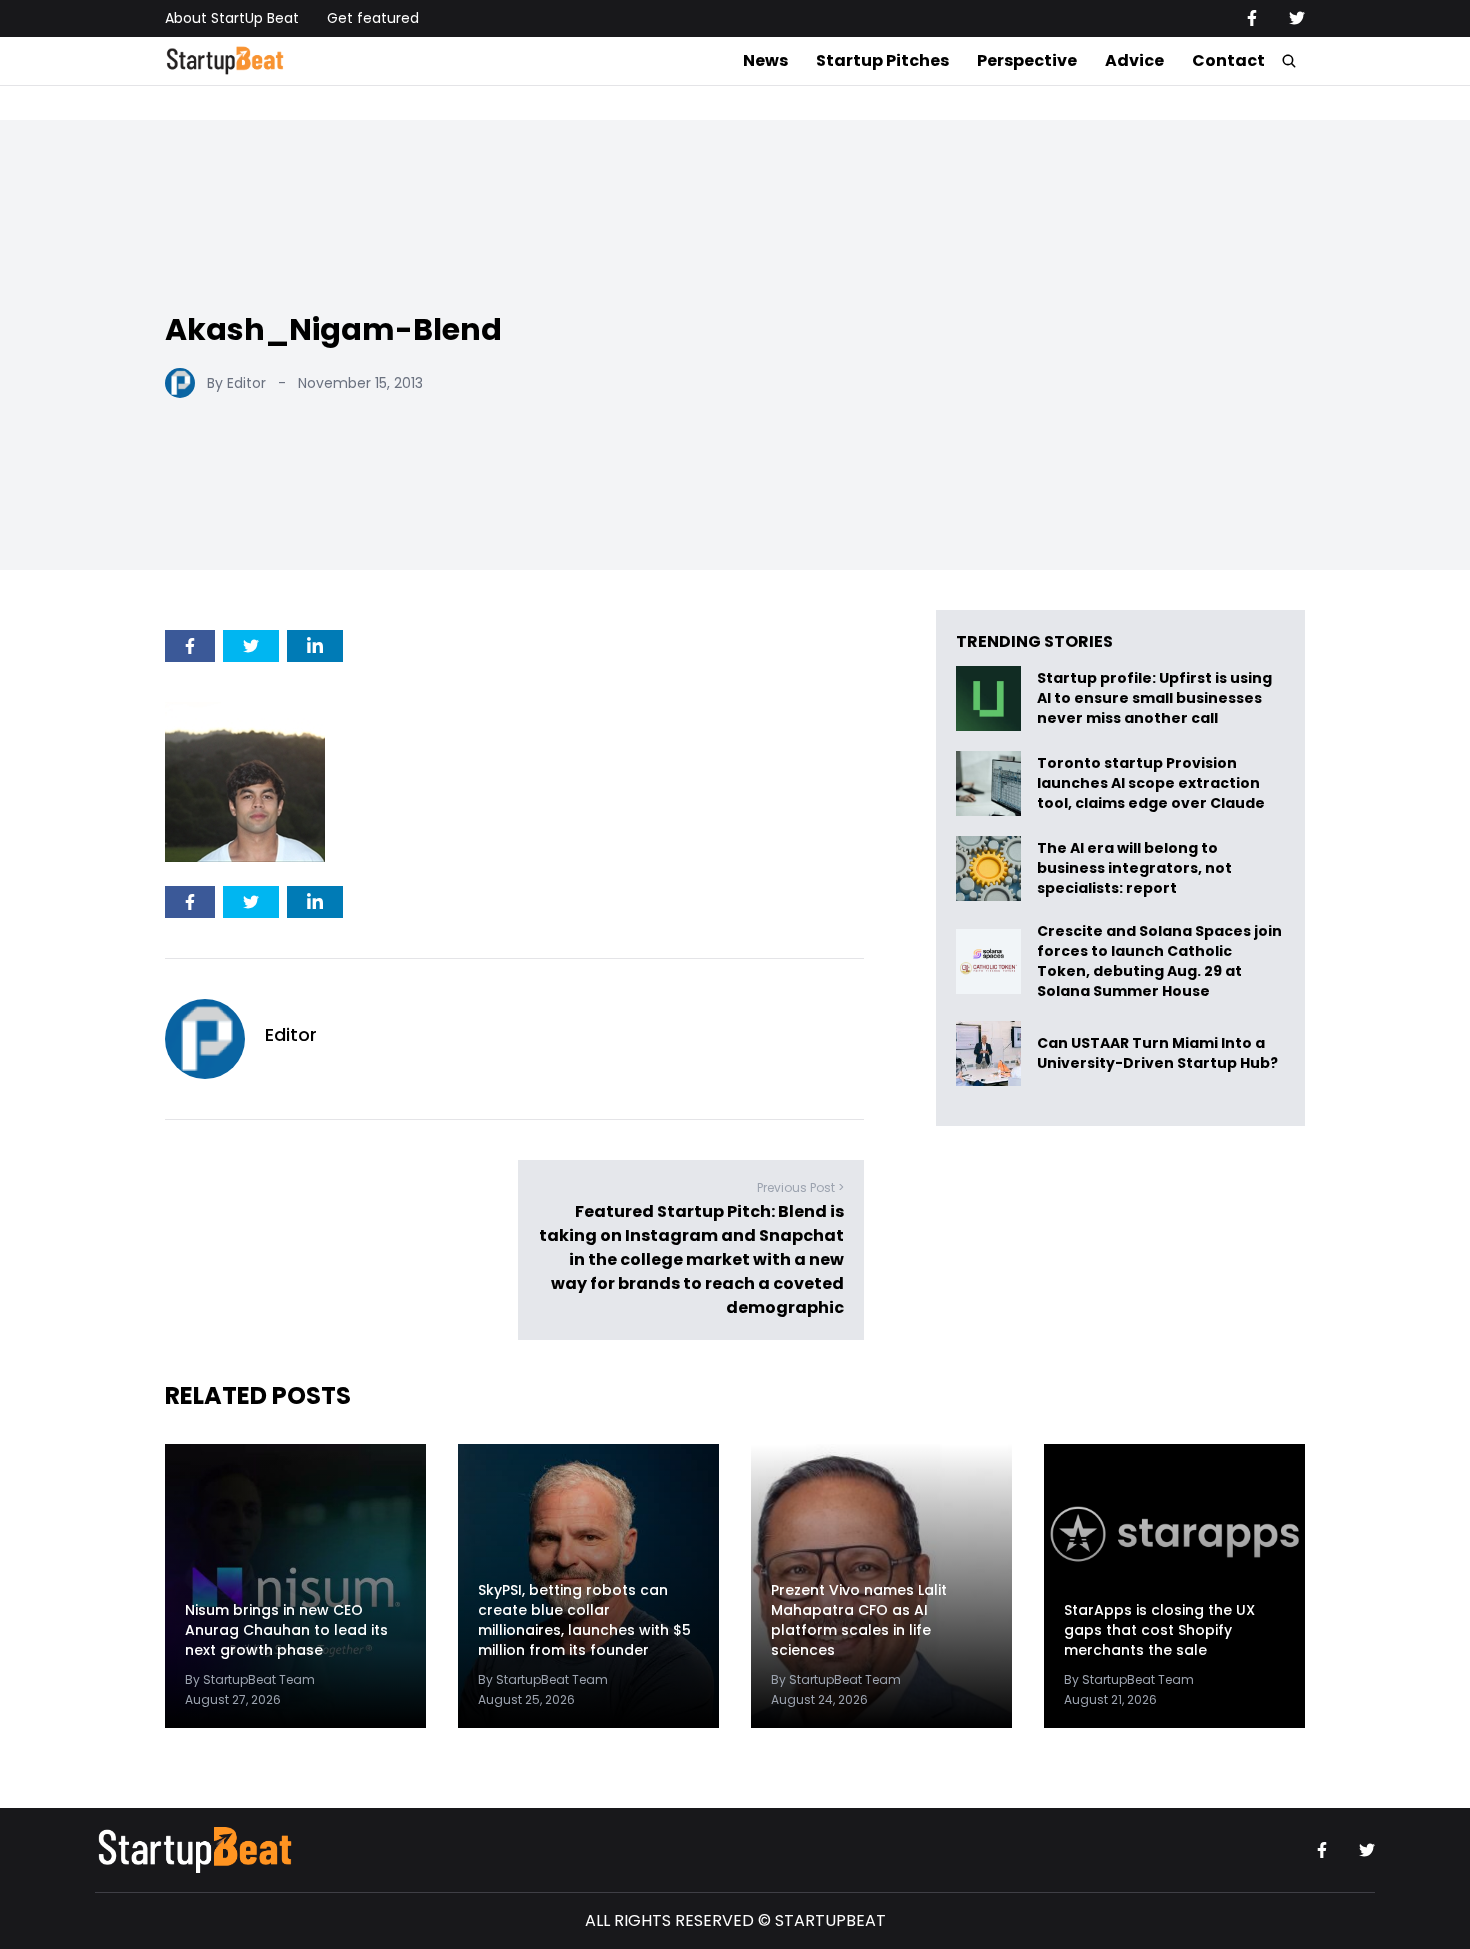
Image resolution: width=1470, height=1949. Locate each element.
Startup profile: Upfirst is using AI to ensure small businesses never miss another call (1154, 698)
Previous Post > (800, 1187)
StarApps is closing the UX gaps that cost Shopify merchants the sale (1159, 1630)
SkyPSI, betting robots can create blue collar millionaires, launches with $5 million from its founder (584, 1620)
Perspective (1027, 60)
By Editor (236, 383)
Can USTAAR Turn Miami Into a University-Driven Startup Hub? (1157, 1053)
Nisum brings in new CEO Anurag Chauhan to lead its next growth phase (286, 1630)
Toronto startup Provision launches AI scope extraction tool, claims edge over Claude (1152, 783)
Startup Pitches (882, 60)
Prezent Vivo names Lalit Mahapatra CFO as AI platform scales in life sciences (859, 1620)
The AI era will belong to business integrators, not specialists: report (1134, 868)
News (765, 60)
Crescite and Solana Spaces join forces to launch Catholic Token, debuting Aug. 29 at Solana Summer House (1159, 961)
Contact (1228, 60)
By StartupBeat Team (250, 1679)
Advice (1134, 60)
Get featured (373, 18)
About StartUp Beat (232, 18)
